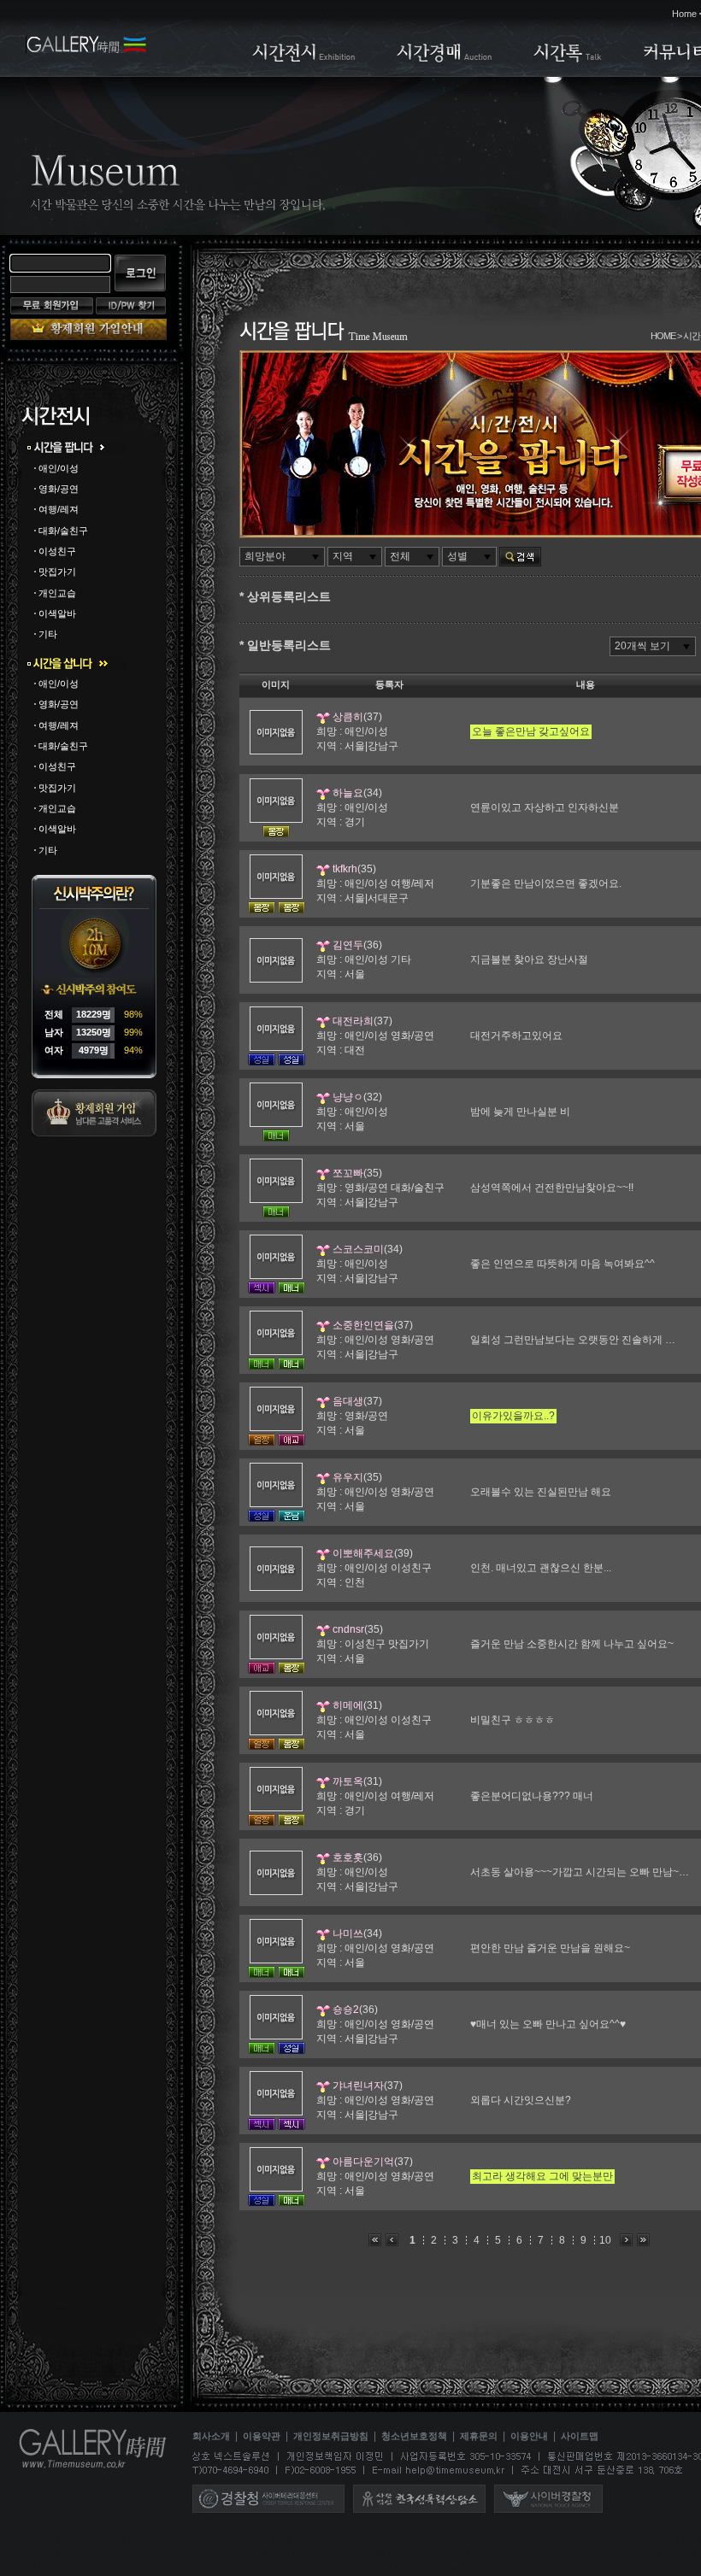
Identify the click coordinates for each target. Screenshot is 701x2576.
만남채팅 (197, 2568)
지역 (343, 556)
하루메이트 (494, 2568)
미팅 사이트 (27, 2539)
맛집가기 (57, 572)
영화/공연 (59, 489)
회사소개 (211, 2437)
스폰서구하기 (322, 2568)
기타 (48, 634)
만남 (99, 2568)
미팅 (680, 2554)
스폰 (235, 2568)
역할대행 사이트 (594, 2539)
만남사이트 (143, 2568)
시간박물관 (441, 2539)
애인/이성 (59, 468)
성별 (457, 556)
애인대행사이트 (428, 2554)
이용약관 (262, 2437)
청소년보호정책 (414, 2437)
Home (684, 14)
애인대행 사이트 (512, 2539)
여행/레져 (59, 510)
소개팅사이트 (430, 2568)
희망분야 (265, 556)
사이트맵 (580, 2437)
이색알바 (57, 613)
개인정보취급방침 (331, 2437)
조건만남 (492, 2554)
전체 (400, 556)
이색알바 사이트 (371, 2539)
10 (605, 2240)
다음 (626, 2240)
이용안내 (529, 2437)
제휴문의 (479, 2437)
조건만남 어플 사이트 (182, 2539)
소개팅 (376, 2568)
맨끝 (643, 2240)
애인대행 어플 (94, 2539)
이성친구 (57, 551)
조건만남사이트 (557, 2554)
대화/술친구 (63, 531)
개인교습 (57, 593)
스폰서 (268, 2568)
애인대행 (82, 2554)
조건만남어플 (631, 2554)
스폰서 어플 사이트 (282, 2539)
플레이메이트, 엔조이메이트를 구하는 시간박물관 (223, 2554)
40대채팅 (60, 2568)
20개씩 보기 (642, 646)
